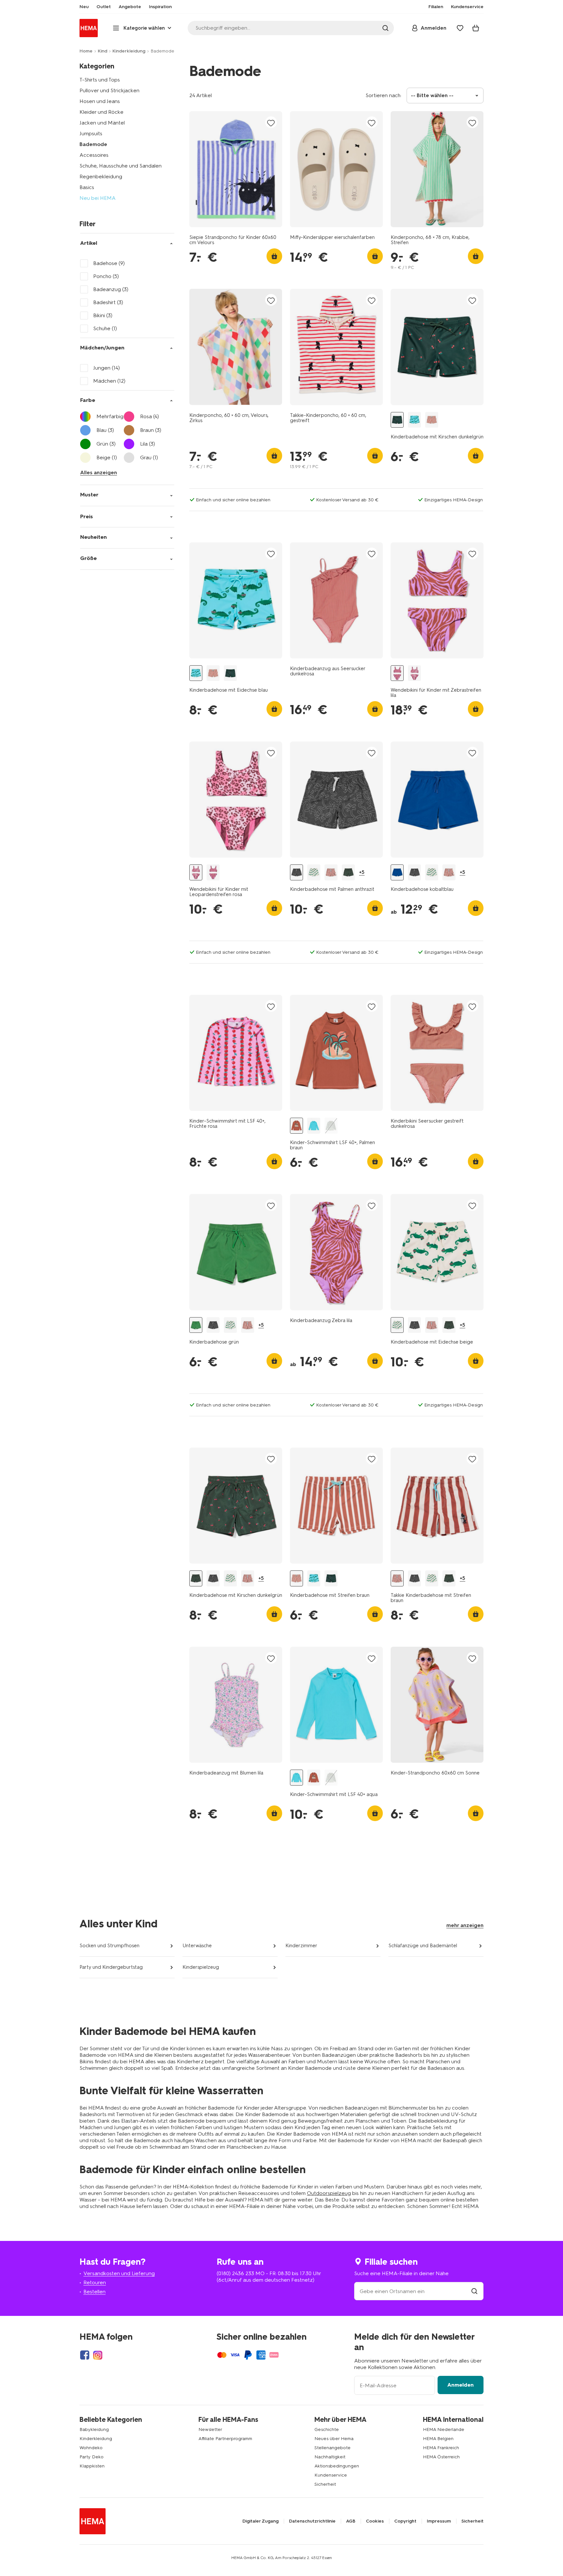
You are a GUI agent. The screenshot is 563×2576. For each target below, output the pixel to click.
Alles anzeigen (99, 472)
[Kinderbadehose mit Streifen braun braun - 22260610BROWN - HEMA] (432, 420)
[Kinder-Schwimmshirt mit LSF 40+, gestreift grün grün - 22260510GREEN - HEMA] (331, 1126)
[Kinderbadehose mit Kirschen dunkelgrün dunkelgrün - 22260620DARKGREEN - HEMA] (348, 872)
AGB (351, 2521)
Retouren (95, 2282)
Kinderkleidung (129, 51)
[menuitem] (84, 7)
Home (86, 51)
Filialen (436, 7)
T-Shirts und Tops (100, 80)
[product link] (236, 169)
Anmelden (461, 2385)
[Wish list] (460, 28)
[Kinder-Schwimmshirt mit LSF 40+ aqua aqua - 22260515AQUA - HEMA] (314, 1126)
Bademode (93, 144)
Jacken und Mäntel (102, 123)
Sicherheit (325, 2484)
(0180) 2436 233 (235, 2273)
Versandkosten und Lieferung (119, 2273)
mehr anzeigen (465, 1925)
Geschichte (327, 2429)
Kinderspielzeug (201, 1967)
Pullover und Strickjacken (109, 90)
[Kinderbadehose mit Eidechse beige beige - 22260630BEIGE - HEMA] (314, 872)
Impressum (439, 2521)
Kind (102, 51)
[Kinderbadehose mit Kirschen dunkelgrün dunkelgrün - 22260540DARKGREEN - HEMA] (397, 420)
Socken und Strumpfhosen (109, 1946)
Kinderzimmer (301, 1946)
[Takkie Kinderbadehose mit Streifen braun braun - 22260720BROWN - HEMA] (331, 872)
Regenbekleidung (101, 177)
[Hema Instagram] (98, 2355)
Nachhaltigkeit (330, 2457)
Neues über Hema (334, 2439)
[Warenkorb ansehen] (476, 28)
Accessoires (94, 155)
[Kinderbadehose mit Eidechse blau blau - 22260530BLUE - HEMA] (414, 420)
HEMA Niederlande (444, 2429)
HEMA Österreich (441, 2457)
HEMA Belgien (438, 2439)
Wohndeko (91, 2448)
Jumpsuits (91, 133)
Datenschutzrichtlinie (312, 2521)
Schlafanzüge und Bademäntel (423, 1946)
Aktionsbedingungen (337, 2466)
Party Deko (92, 2457)
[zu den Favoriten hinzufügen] (271, 123)
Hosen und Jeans (100, 101)
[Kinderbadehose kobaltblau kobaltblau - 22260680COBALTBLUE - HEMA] (397, 872)
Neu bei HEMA (98, 198)
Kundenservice (331, 2475)
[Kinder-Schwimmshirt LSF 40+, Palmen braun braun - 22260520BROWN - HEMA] (296, 1126)
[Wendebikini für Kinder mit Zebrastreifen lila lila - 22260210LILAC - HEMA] (397, 673)
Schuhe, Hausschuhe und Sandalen (121, 166)
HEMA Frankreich (441, 2448)
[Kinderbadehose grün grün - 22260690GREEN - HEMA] (196, 1325)
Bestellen (94, 2292)
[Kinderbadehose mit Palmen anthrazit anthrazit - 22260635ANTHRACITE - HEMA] (296, 872)
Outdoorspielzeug (329, 2193)
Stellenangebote (332, 2448)
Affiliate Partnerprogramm (225, 2439)
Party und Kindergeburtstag (111, 1967)
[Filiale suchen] (474, 2291)
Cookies (375, 2521)
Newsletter (210, 2429)
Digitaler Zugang (260, 2521)
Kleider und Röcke (101, 112)
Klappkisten (92, 2466)
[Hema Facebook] (85, 2355)
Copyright (405, 2521)
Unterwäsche (197, 1946)
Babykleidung (94, 2429)
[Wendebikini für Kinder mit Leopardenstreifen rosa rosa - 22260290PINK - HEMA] (414, 673)
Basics (87, 187)
